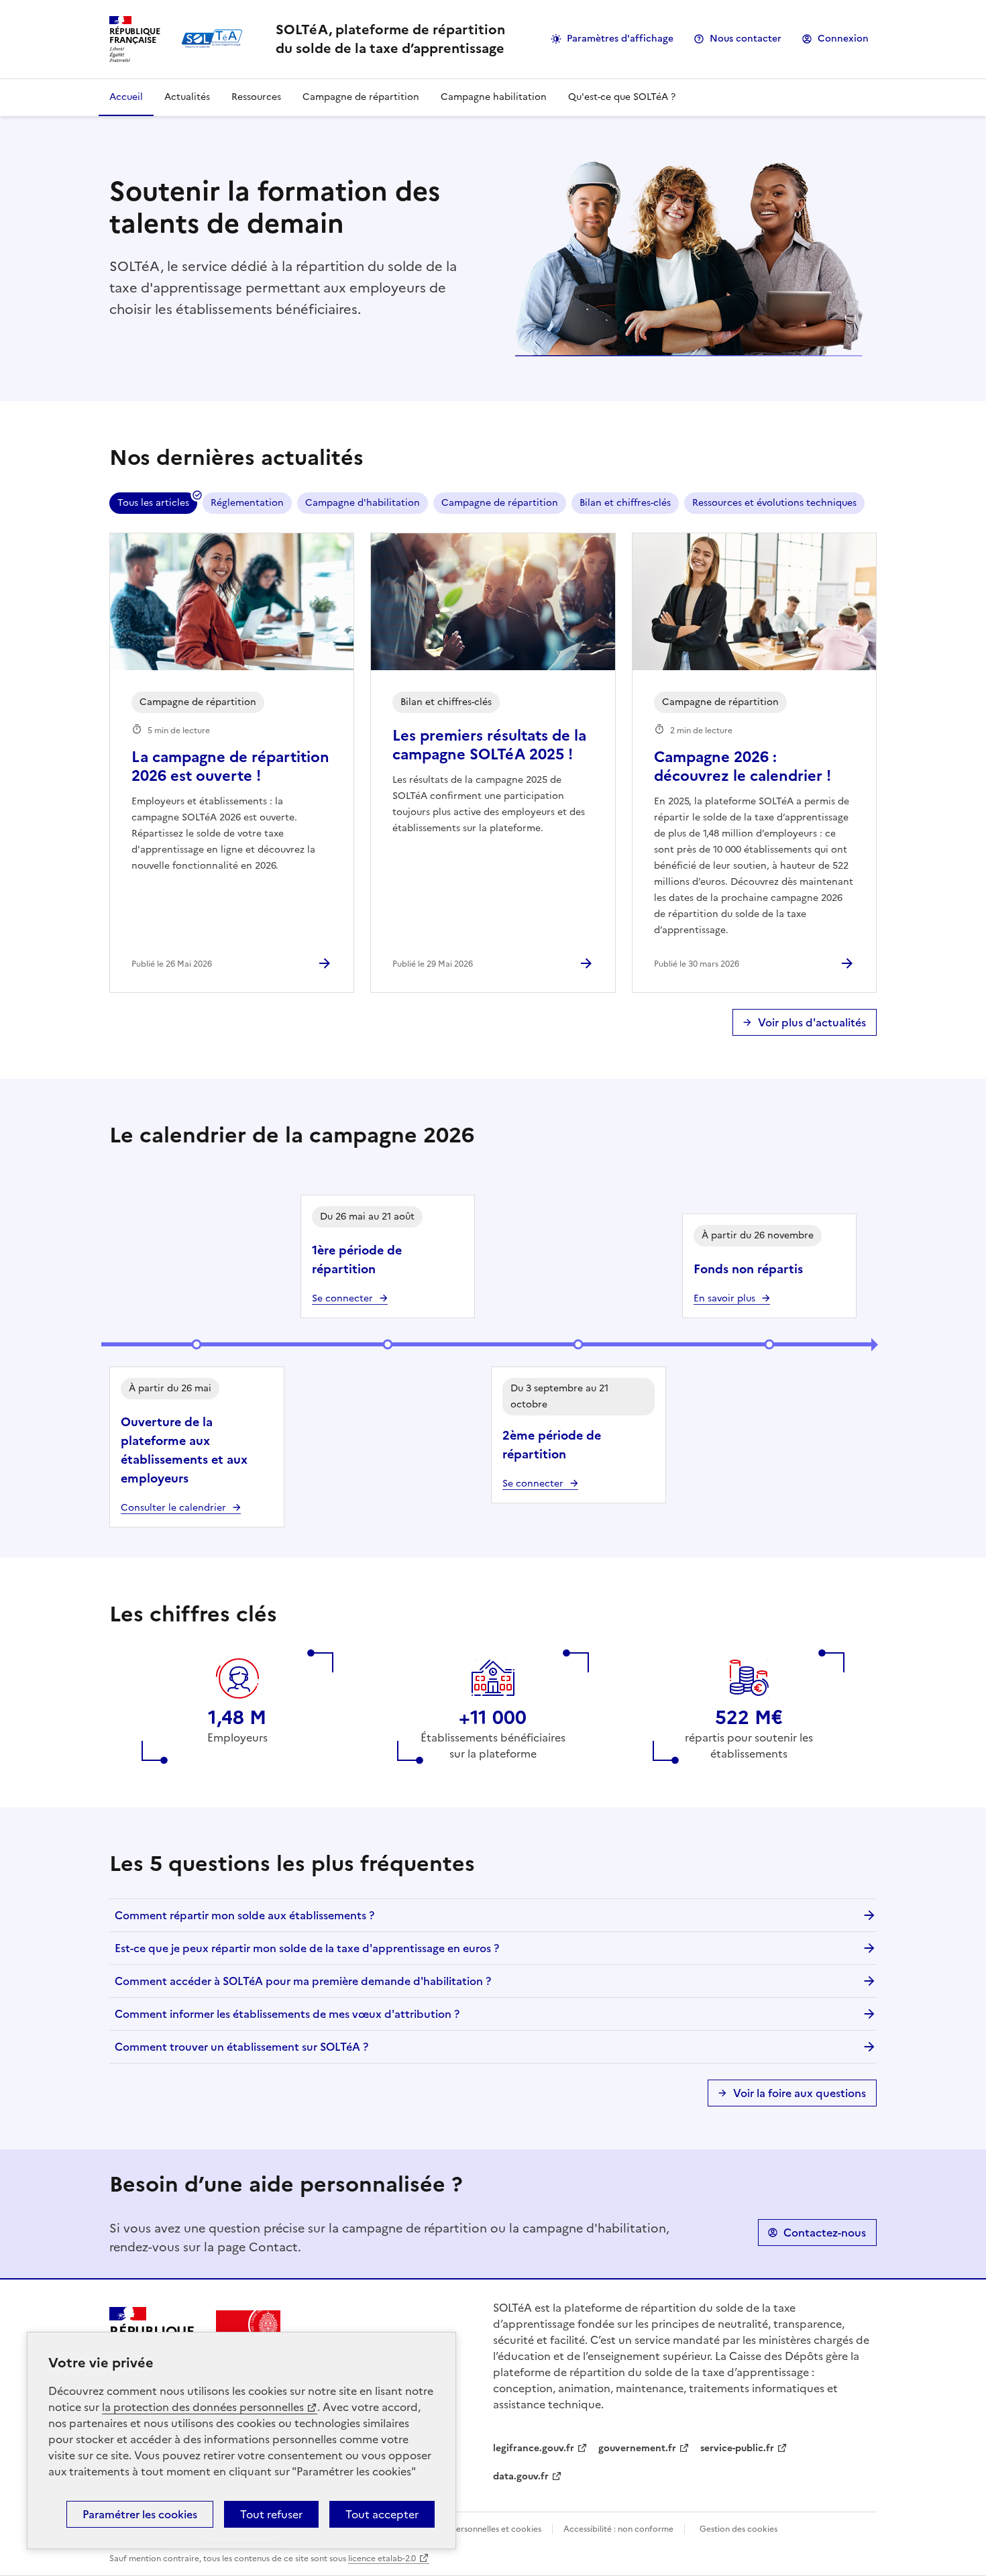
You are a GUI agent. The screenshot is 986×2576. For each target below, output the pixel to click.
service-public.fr (737, 2448)
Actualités (187, 97)
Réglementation (247, 503)
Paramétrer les (140, 2514)
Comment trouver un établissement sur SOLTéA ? (241, 2047)
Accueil (126, 97)
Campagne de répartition (361, 97)
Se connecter (342, 1298)
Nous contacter (746, 39)
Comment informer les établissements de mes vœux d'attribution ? (287, 2014)
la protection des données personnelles (203, 2407)
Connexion (843, 39)
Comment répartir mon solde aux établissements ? (244, 1915)
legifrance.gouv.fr (534, 2448)
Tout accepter (382, 2514)
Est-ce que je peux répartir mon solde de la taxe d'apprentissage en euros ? (307, 1948)
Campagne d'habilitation (363, 503)
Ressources (256, 97)
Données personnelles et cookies (478, 2529)
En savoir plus (724, 1298)
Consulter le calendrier (173, 1508)
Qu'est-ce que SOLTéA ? (622, 97)
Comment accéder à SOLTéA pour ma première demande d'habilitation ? (303, 1981)
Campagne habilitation (494, 97)
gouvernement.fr (637, 2448)
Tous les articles (153, 503)
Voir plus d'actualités (812, 1022)
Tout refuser (271, 2514)
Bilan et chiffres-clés (625, 503)
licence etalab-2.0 (382, 2559)
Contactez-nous (825, 2233)
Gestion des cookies (738, 2529)
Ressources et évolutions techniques (774, 503)
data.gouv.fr (521, 2476)
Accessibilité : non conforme (618, 2529)
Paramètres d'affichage (620, 39)
